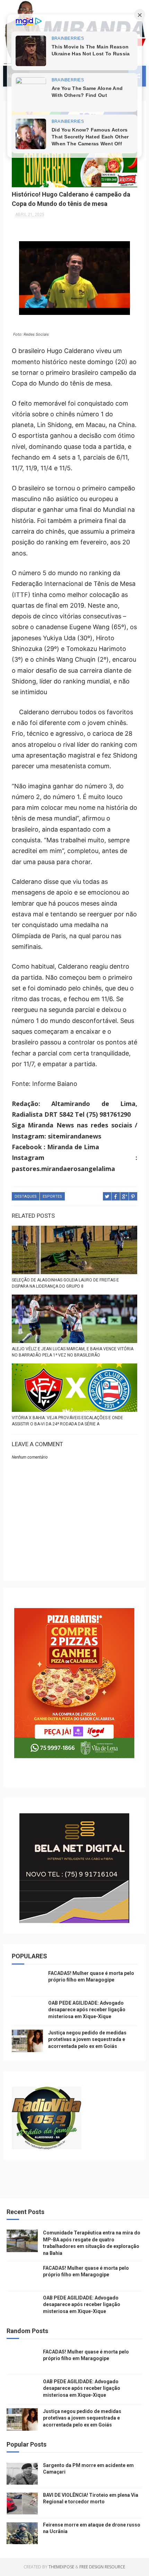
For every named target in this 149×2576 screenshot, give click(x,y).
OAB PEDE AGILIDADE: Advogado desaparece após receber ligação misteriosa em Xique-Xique (87, 2010)
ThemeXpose (61, 2567)
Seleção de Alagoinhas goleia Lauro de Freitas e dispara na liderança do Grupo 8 (65, 1283)
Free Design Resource (102, 2567)
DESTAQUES (26, 1196)
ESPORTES (52, 1196)
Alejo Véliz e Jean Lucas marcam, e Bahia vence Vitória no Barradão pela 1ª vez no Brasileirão (73, 1352)
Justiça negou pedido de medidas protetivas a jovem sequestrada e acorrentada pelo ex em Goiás (87, 2039)
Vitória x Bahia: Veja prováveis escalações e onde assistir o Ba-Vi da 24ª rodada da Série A (67, 1421)
